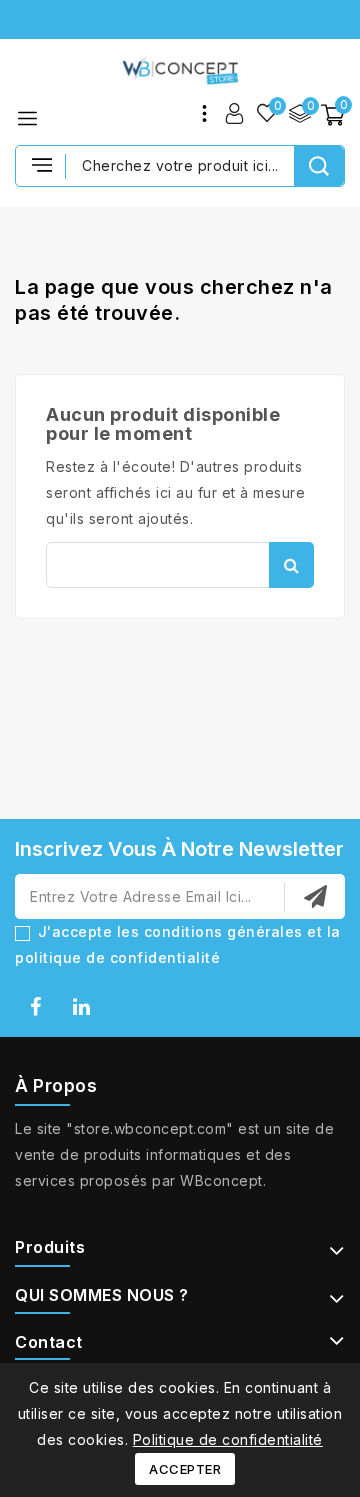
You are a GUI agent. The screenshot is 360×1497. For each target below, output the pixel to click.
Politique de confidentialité (228, 1439)
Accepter (185, 1469)
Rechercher (291, 565)
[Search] (319, 166)
